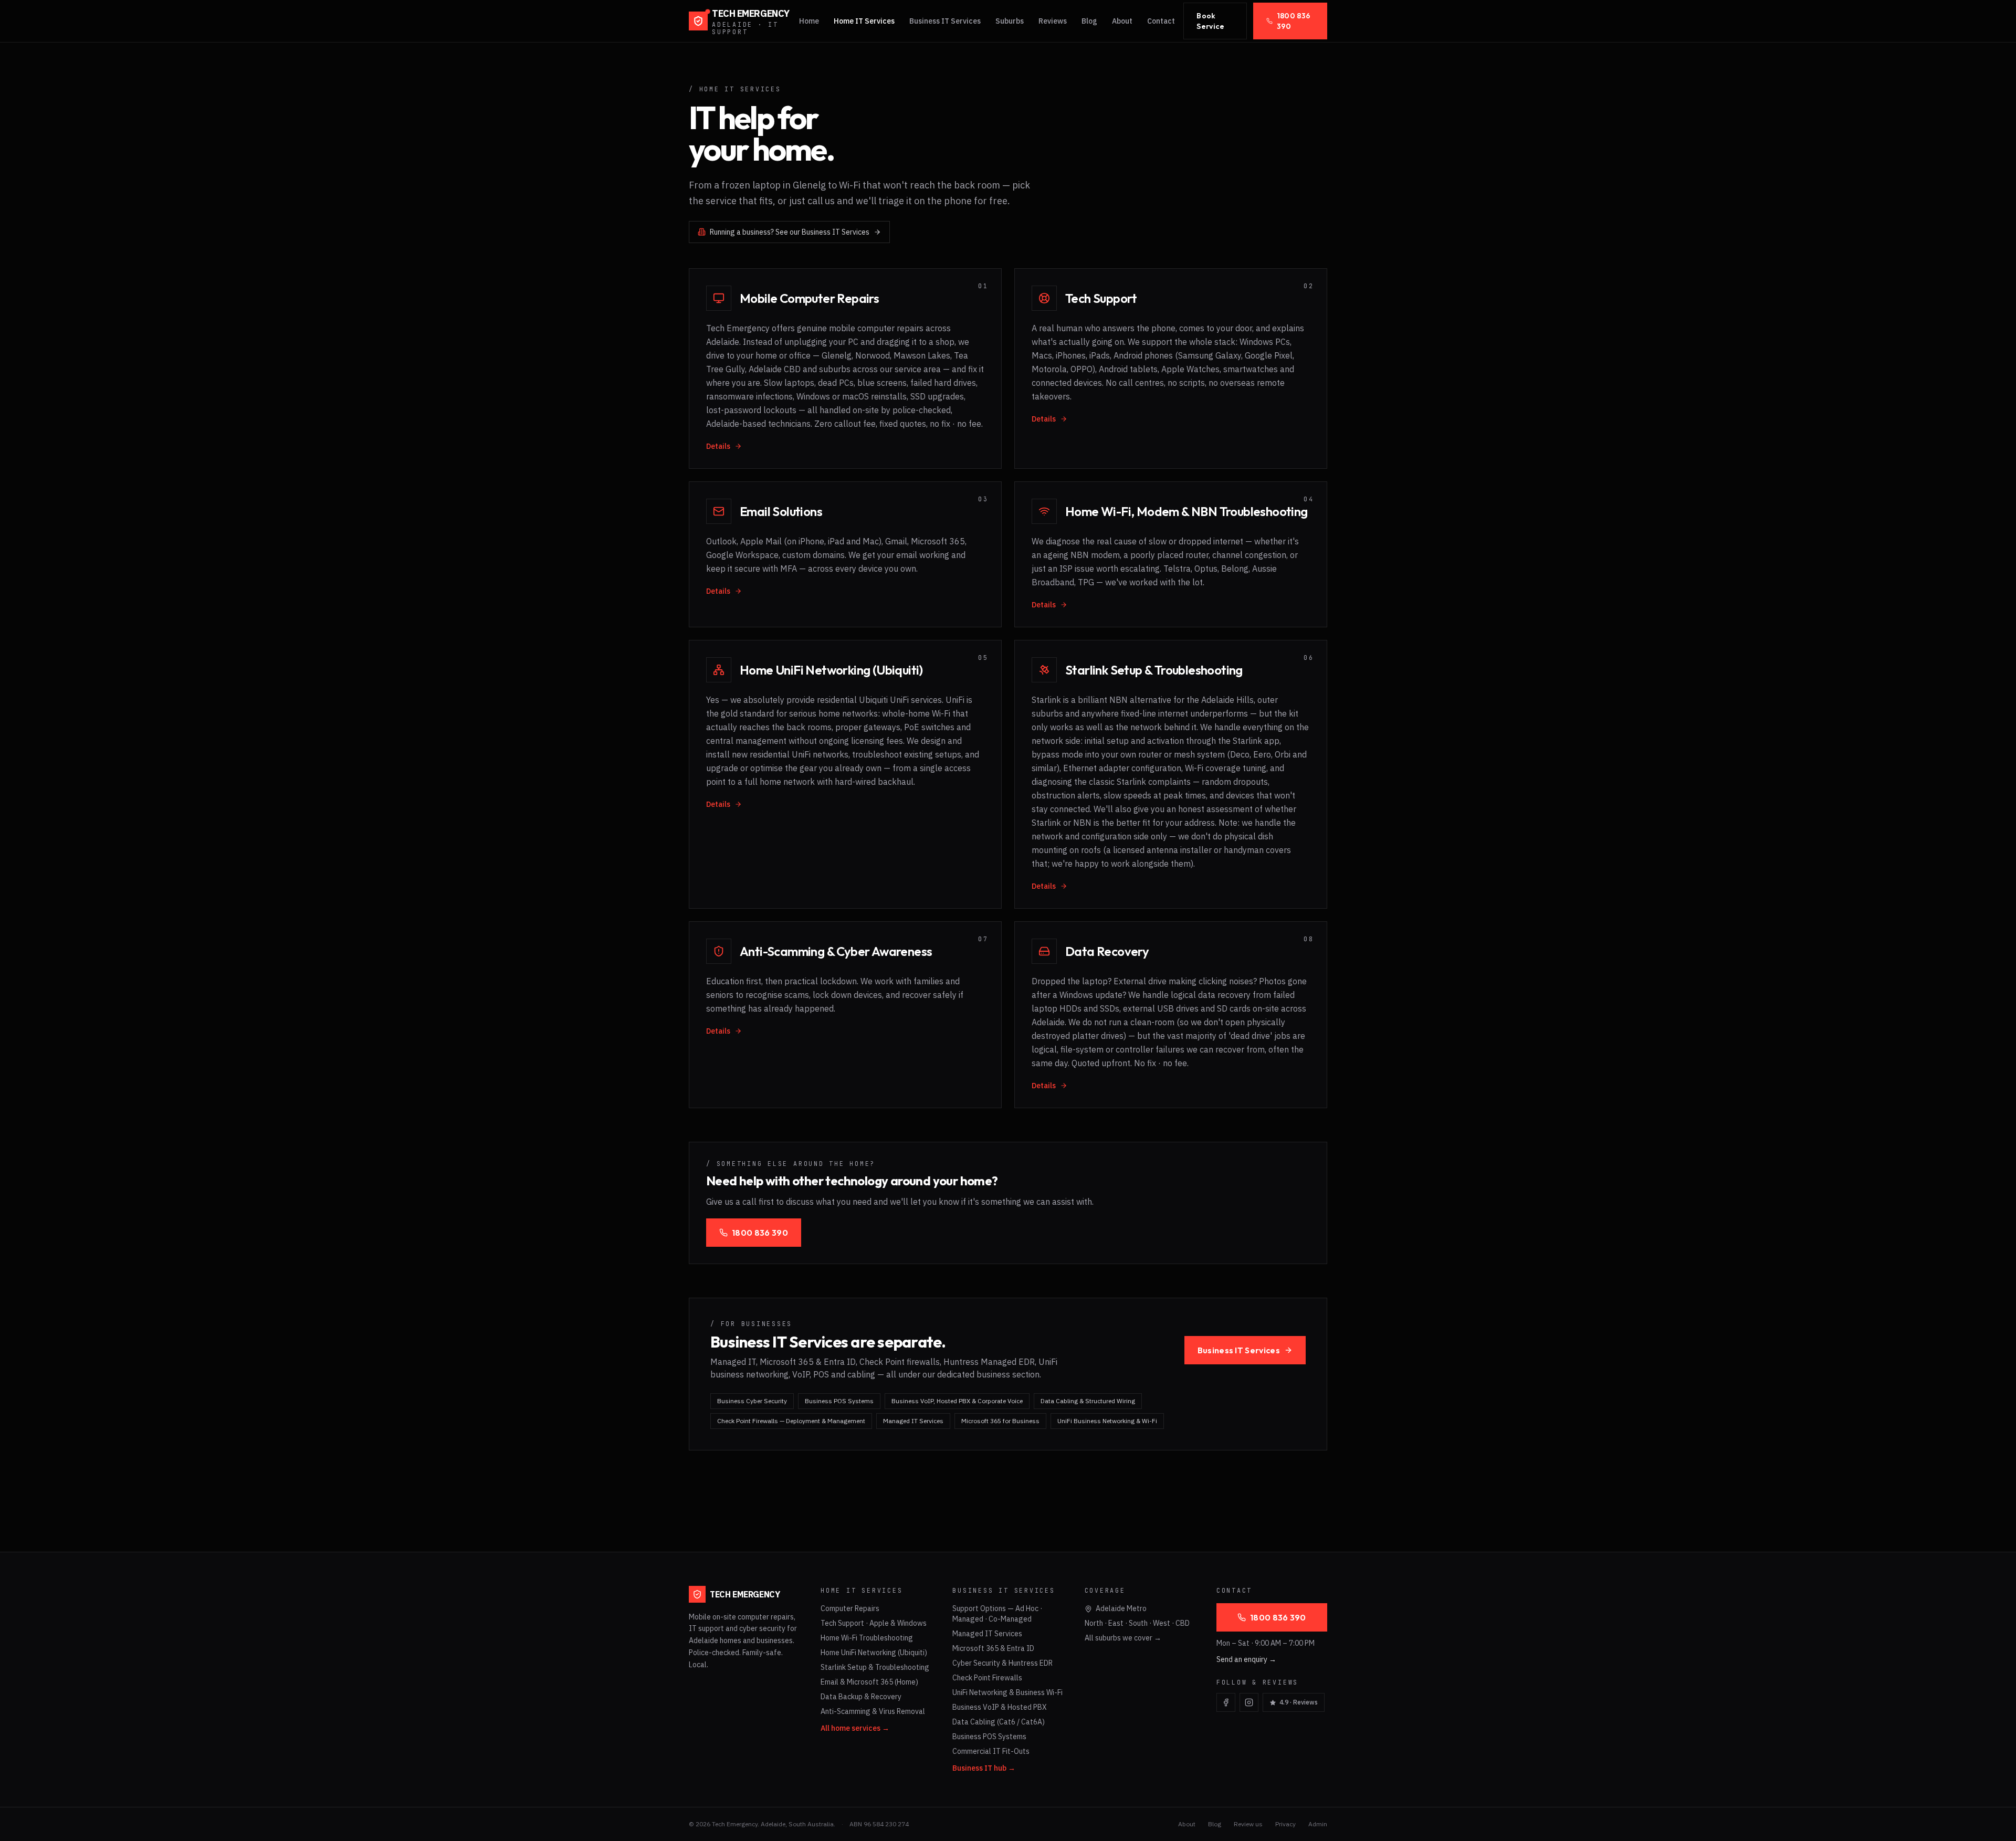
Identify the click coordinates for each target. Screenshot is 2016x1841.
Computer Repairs (850, 1608)
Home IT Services (864, 21)
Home (809, 21)
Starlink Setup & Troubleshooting (875, 1667)
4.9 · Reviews (1299, 1702)
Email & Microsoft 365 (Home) (869, 1682)
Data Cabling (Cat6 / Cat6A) (999, 1722)
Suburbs (1010, 21)
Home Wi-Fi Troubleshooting (867, 1638)
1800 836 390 (1294, 21)
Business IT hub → (984, 1768)
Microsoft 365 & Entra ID (993, 1648)
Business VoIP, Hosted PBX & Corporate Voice (957, 1401)
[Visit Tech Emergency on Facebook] (1226, 1702)
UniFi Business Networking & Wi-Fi (1107, 1421)
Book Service (1210, 21)
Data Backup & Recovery (861, 1697)
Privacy (1285, 1824)
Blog (1089, 21)
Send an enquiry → (1246, 1659)
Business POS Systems (839, 1401)
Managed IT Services (913, 1421)
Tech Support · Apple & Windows (874, 1623)
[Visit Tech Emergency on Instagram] (1249, 1702)
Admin (1318, 1824)
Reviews (1053, 21)
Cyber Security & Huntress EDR (1002, 1663)
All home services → (855, 1728)
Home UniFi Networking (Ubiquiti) (874, 1653)
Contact (1161, 21)
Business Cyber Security (752, 1401)
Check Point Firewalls (987, 1678)
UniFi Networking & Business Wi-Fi (1007, 1692)
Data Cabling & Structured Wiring (1088, 1401)
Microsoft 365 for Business (1000, 1421)
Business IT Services (945, 21)
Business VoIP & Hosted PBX (1000, 1707)
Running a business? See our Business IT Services (790, 232)
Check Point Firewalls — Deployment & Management (791, 1421)
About (1122, 21)
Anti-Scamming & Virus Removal (873, 1711)
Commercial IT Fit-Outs (991, 1751)
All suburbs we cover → (1123, 1638)
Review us (1248, 1824)
